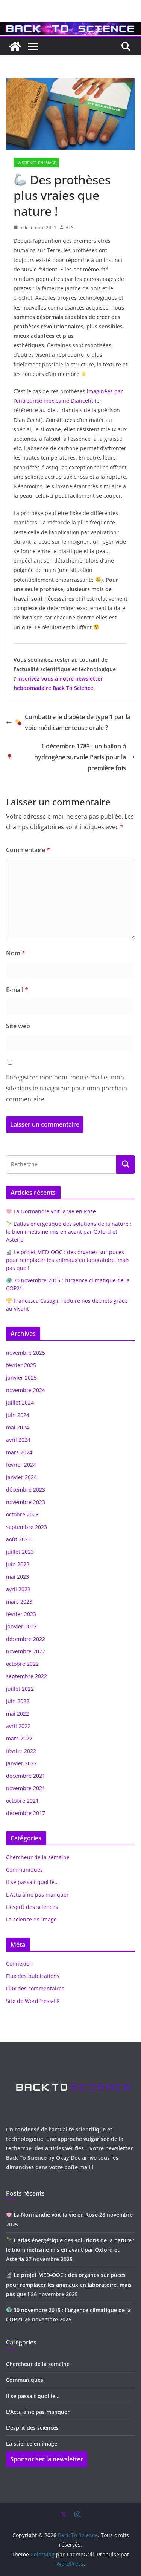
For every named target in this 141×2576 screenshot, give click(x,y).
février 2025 (21, 1365)
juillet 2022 (20, 1689)
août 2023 (18, 1539)
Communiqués (24, 1870)
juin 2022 (18, 1701)
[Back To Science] (70, 27)
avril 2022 (18, 1726)
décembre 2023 (26, 1490)
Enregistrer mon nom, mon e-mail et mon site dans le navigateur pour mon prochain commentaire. (67, 1088)
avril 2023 (18, 1589)
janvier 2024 (21, 1477)
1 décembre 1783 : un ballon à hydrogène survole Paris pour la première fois (80, 757)
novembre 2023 (26, 1502)
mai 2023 (17, 1577)
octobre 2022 (22, 1664)
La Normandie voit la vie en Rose (54, 1211)
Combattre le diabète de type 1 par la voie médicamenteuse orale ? (78, 722)
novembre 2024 (26, 1390)
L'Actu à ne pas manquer (37, 1894)
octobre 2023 (22, 1514)
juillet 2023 (20, 1552)
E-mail (17, 990)
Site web (18, 1026)
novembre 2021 (26, 1788)
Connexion (19, 1963)
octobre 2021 (22, 1801)
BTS (70, 228)
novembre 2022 (26, 1651)
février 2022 (21, 1751)
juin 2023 (18, 1564)
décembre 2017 (26, 1813)
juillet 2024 (20, 1402)
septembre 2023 (27, 1527)
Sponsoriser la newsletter (47, 2459)
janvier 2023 (21, 1626)
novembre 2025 (26, 1353)
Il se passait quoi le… (32, 1882)
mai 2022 (17, 1713)
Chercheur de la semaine (38, 1857)
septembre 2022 (27, 1676)
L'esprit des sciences (32, 1907)
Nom (16, 953)
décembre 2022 (26, 1639)
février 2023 (21, 1614)
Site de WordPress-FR (33, 2001)
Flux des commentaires (35, 1988)
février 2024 (21, 1465)
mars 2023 (19, 1602)
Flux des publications (33, 1976)
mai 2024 (17, 1427)
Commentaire (28, 850)
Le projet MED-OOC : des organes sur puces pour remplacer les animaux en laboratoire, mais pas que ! (68, 1260)
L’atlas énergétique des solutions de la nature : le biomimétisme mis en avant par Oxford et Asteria (69, 1232)
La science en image (36, 163)
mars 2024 (19, 1452)
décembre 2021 (26, 1776)
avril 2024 (18, 1440)
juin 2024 (18, 1415)
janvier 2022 (21, 1763)
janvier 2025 (21, 1378)
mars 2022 (19, 1738)
